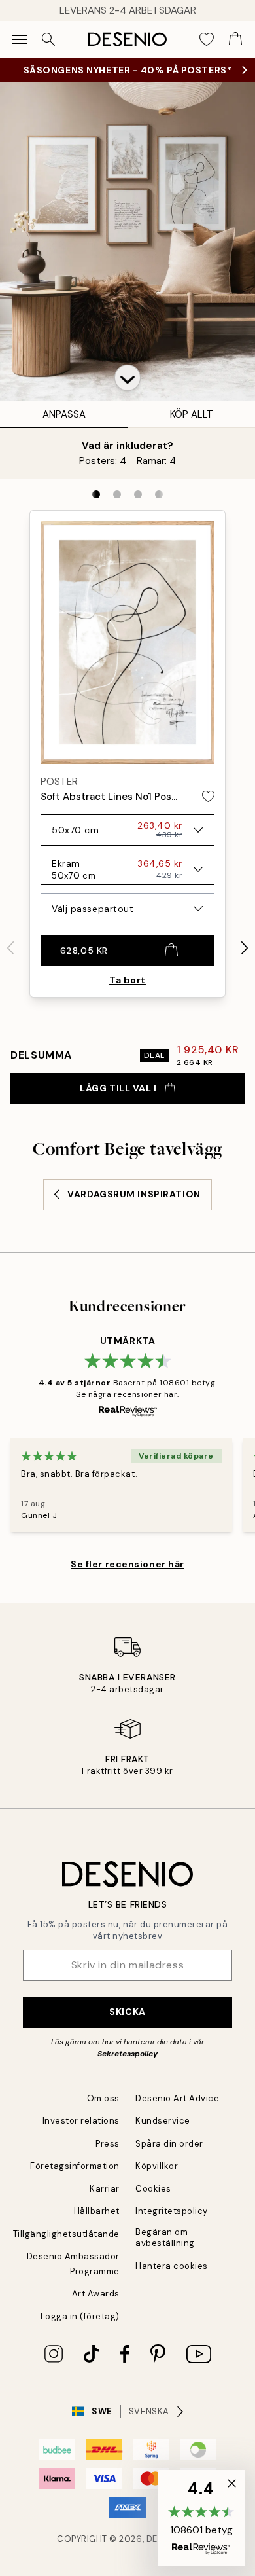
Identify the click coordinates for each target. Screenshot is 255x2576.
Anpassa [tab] (64, 414)
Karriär (105, 2189)
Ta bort (127, 980)
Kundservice (163, 2121)
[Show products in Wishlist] (207, 39)
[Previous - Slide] (10, 948)
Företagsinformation (75, 2166)
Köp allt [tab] (192, 414)
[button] (127, 378)
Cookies (153, 2189)
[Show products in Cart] (235, 39)
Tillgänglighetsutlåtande (66, 2234)
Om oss (103, 2098)
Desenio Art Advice (177, 2098)
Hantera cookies (172, 2266)
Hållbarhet (97, 2211)
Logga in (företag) (80, 2316)
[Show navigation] (20, 39)
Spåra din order (169, 2144)
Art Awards (96, 2294)
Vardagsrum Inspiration (134, 1194)
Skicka (127, 2012)
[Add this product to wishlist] (208, 796)
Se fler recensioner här (127, 1564)
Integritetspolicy (172, 2211)
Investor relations (81, 2121)
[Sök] (48, 39)
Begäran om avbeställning (165, 2238)
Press (108, 2144)
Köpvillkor (157, 2166)
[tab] (96, 494)
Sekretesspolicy (127, 2054)
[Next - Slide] (245, 948)
